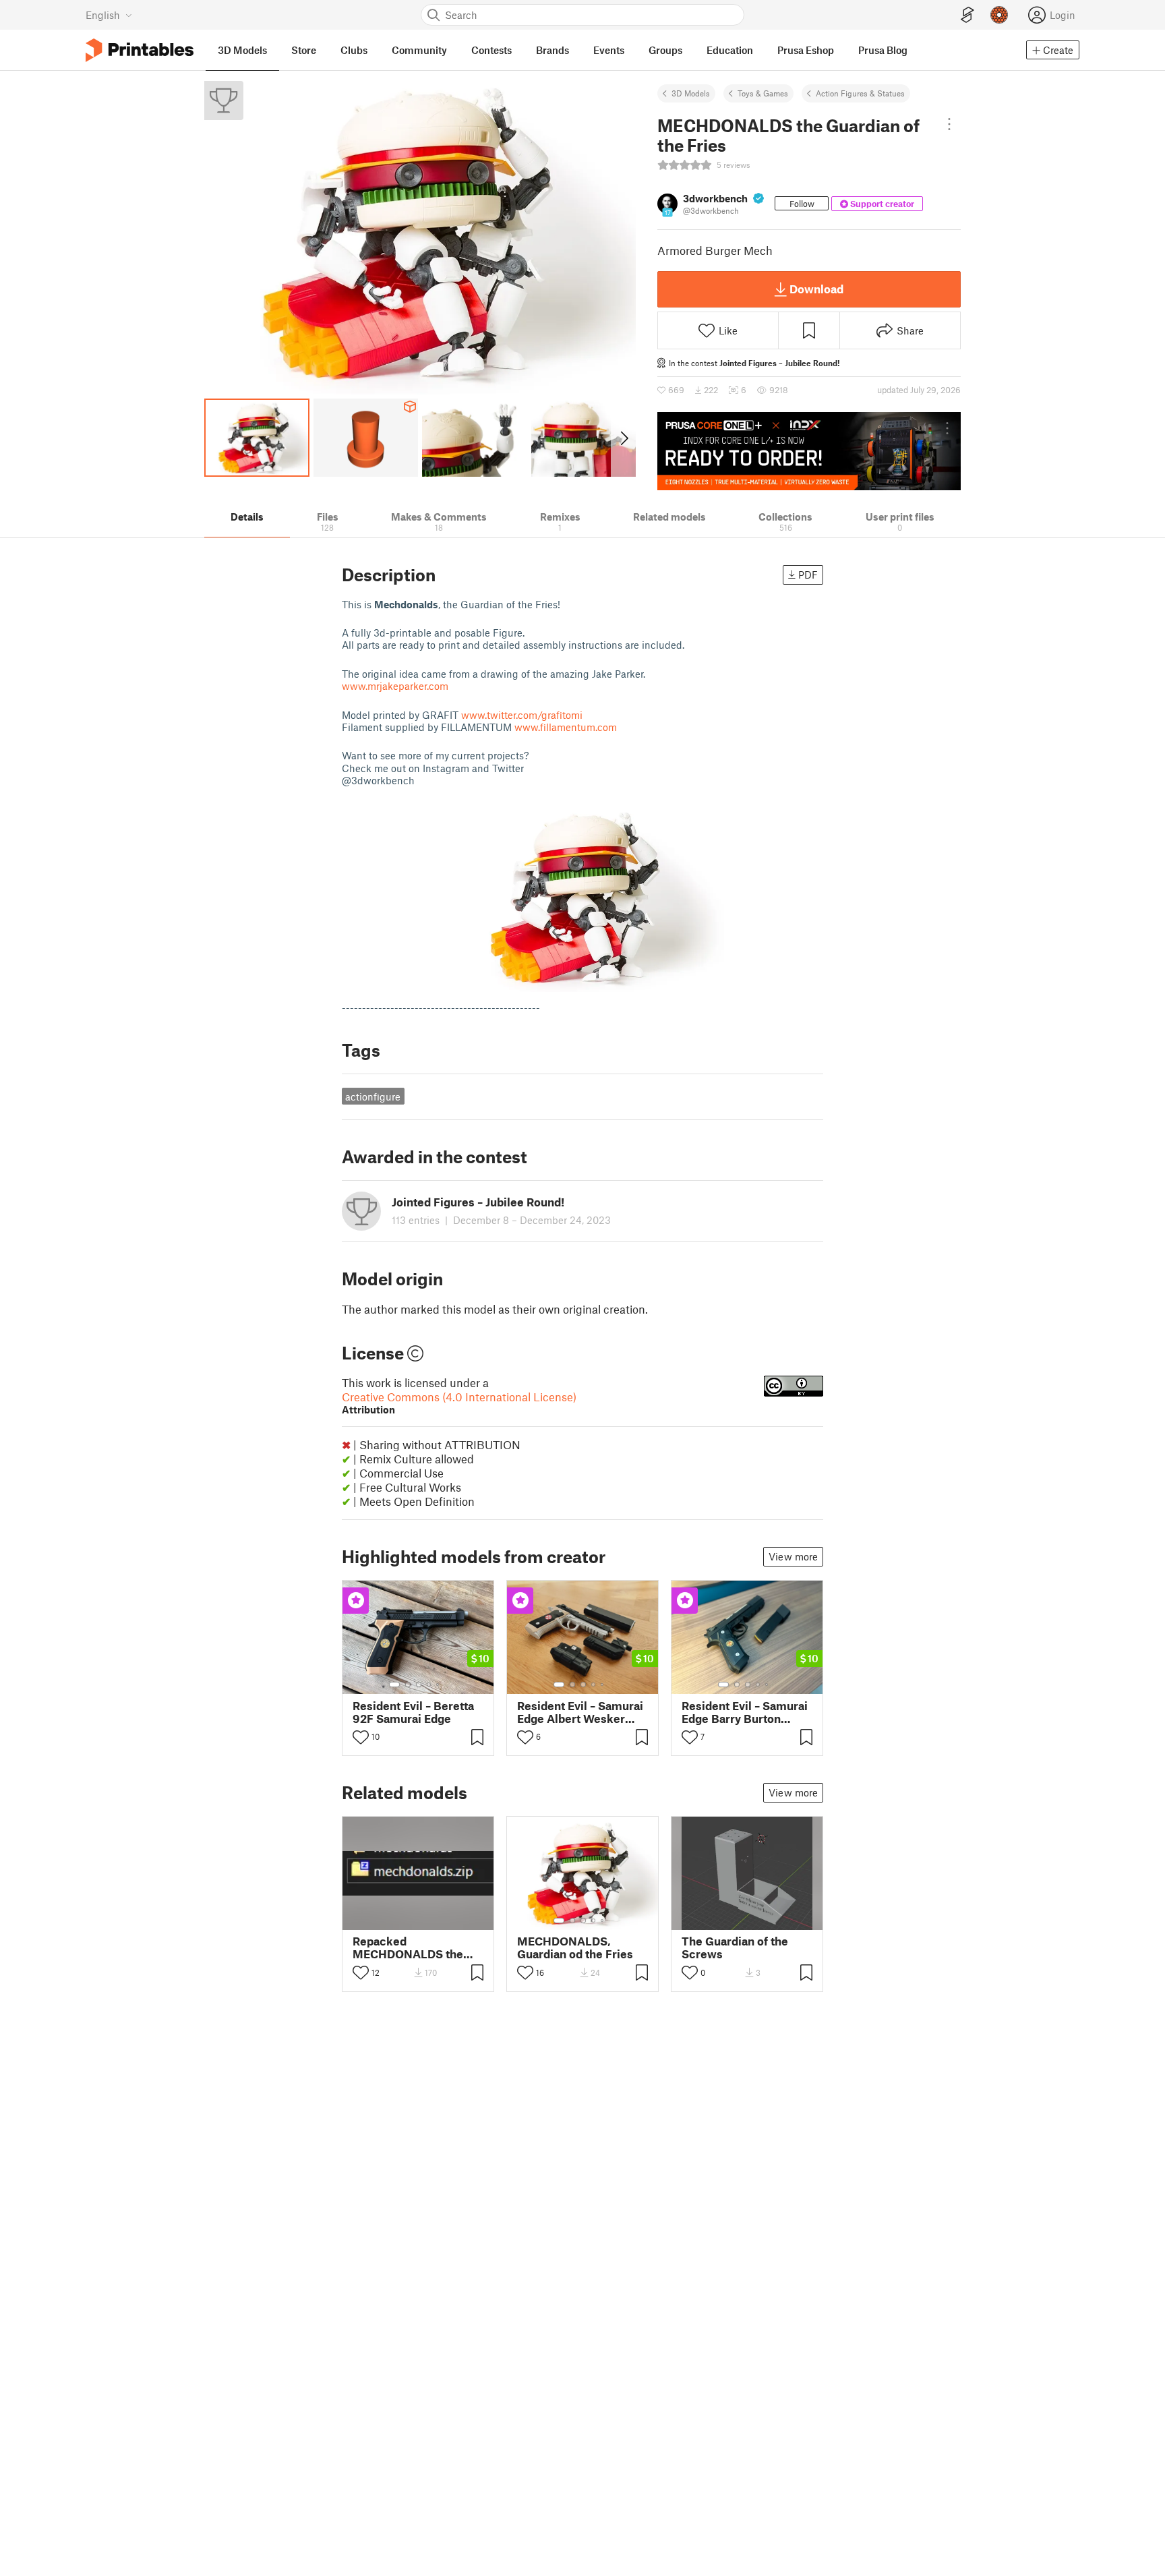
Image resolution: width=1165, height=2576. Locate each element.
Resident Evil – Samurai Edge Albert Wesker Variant (580, 1712)
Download (816, 289)
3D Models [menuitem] (242, 50)
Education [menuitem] (730, 50)
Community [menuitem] (419, 50)
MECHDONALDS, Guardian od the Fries (575, 1948)
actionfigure (373, 1096)
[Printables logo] (140, 50)
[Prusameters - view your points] (999, 15)
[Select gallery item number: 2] (408, 1685)
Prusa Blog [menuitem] (883, 50)
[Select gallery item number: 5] (439, 1685)
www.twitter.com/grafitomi (522, 715)
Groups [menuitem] (665, 50)
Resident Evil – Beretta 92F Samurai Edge (413, 1712)
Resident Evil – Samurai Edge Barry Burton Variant (745, 1712)
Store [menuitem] (304, 50)
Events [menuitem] (609, 50)
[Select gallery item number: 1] (394, 1685)
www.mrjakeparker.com (395, 686)
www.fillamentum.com (566, 727)
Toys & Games (763, 93)
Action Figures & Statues (860, 93)
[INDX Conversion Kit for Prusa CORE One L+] (809, 451)
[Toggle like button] (361, 1737)
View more (793, 1556)
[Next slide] (623, 438)
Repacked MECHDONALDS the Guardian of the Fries (409, 1948)
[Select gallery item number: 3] (419, 1685)
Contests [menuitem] (491, 50)
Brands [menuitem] (552, 50)
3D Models (691, 93)
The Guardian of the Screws (735, 1948)
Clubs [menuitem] (354, 50)
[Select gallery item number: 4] (429, 1685)
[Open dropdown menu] (949, 124)
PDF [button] (808, 575)
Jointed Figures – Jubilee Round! (780, 363)
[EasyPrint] (967, 15)
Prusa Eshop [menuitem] (806, 50)
